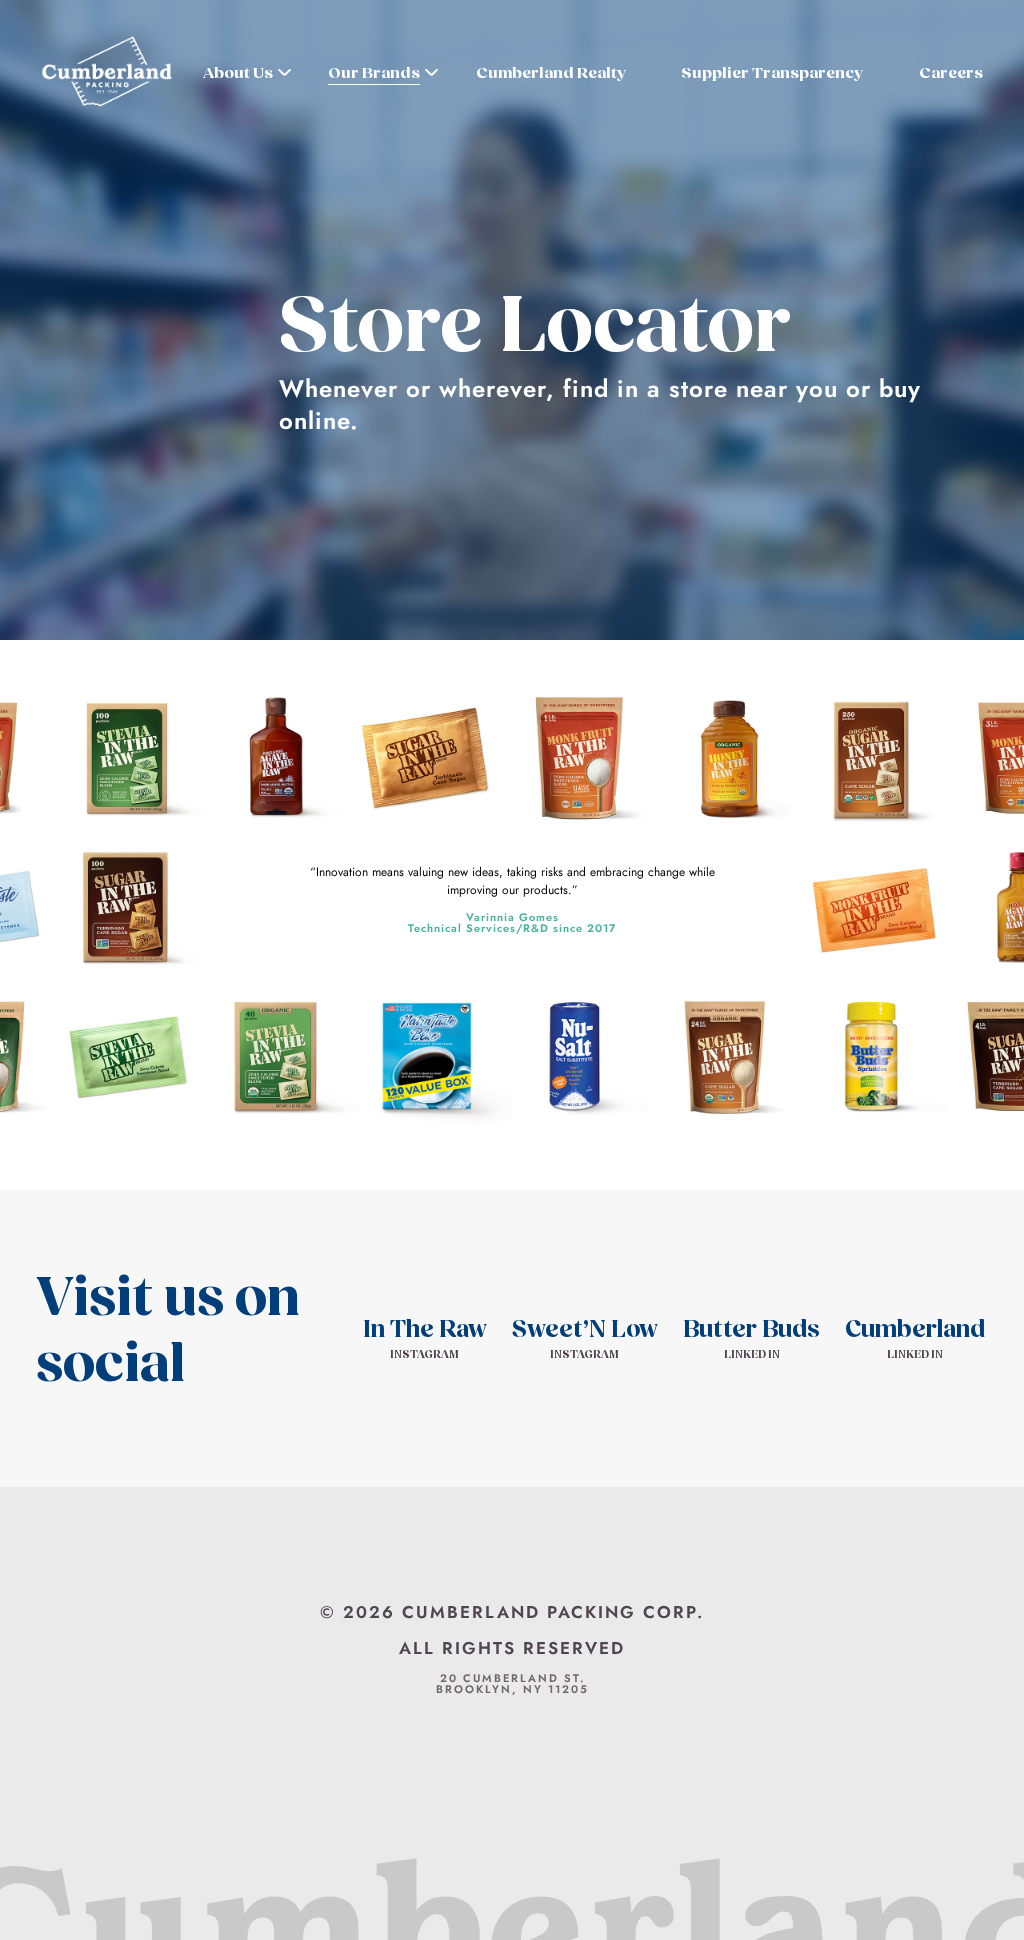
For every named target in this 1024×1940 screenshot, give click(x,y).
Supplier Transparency (772, 73)
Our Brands (374, 73)
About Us (238, 73)
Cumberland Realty (551, 73)
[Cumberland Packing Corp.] (107, 73)
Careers (951, 73)
